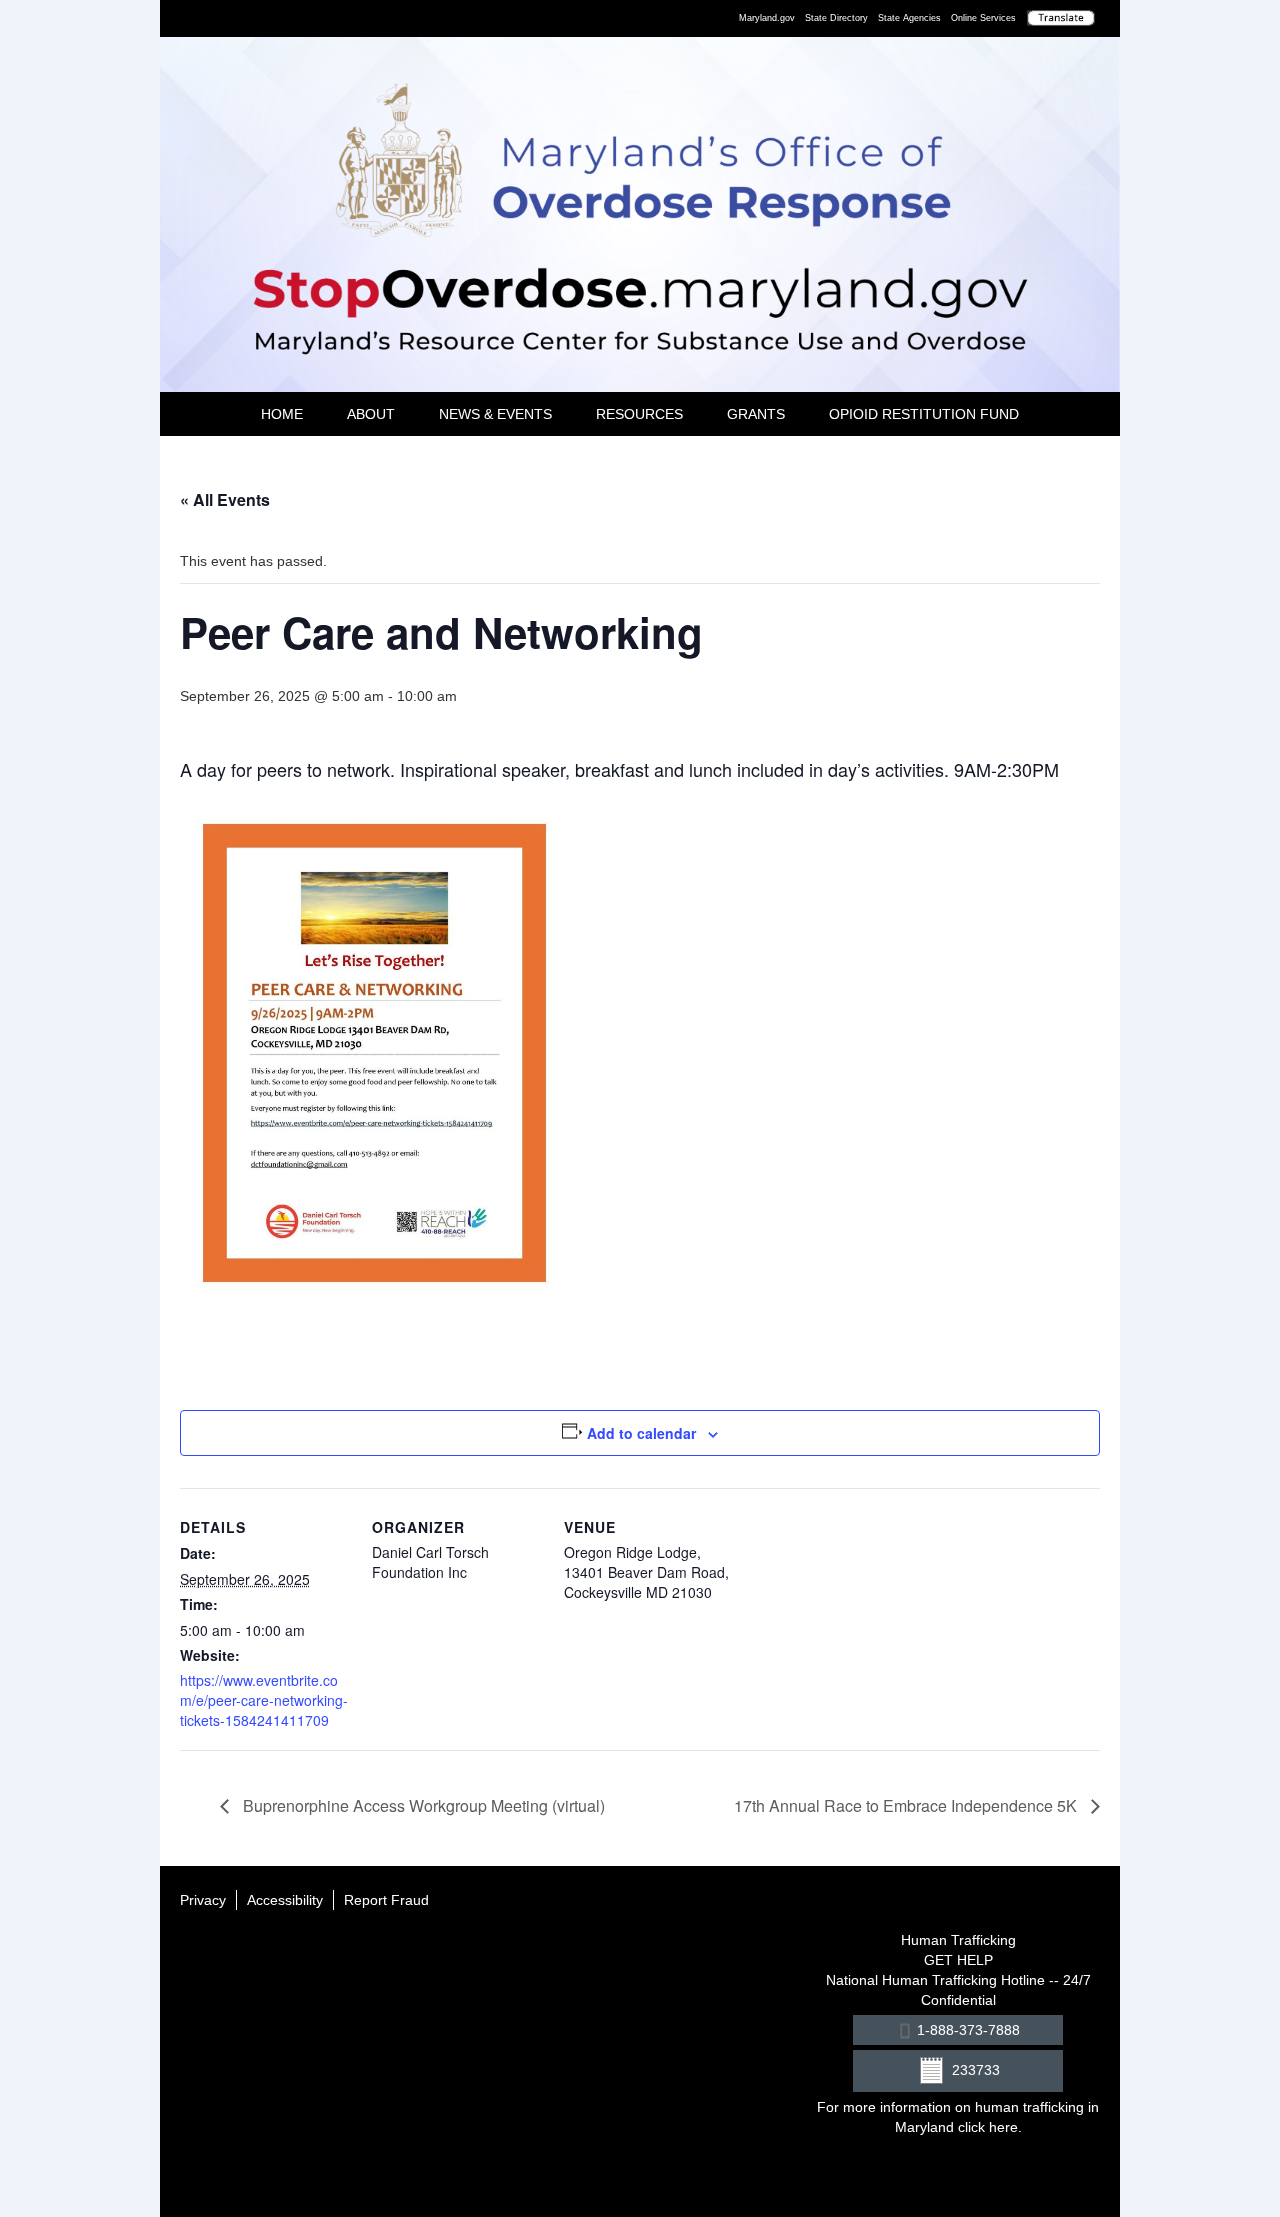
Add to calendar (641, 1433)
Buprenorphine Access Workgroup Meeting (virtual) (422, 1805)
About (371, 414)
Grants (756, 414)
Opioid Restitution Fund (924, 414)
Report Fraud (386, 1900)
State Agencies (909, 18)
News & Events (495, 414)
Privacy (203, 1900)
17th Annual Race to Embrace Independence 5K (907, 1805)
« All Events (225, 499)
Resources (639, 414)
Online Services (983, 18)
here (1003, 2127)
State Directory (836, 18)
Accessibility (285, 1900)
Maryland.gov (767, 18)
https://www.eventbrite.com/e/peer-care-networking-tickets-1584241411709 (264, 1700)
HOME (282, 414)
